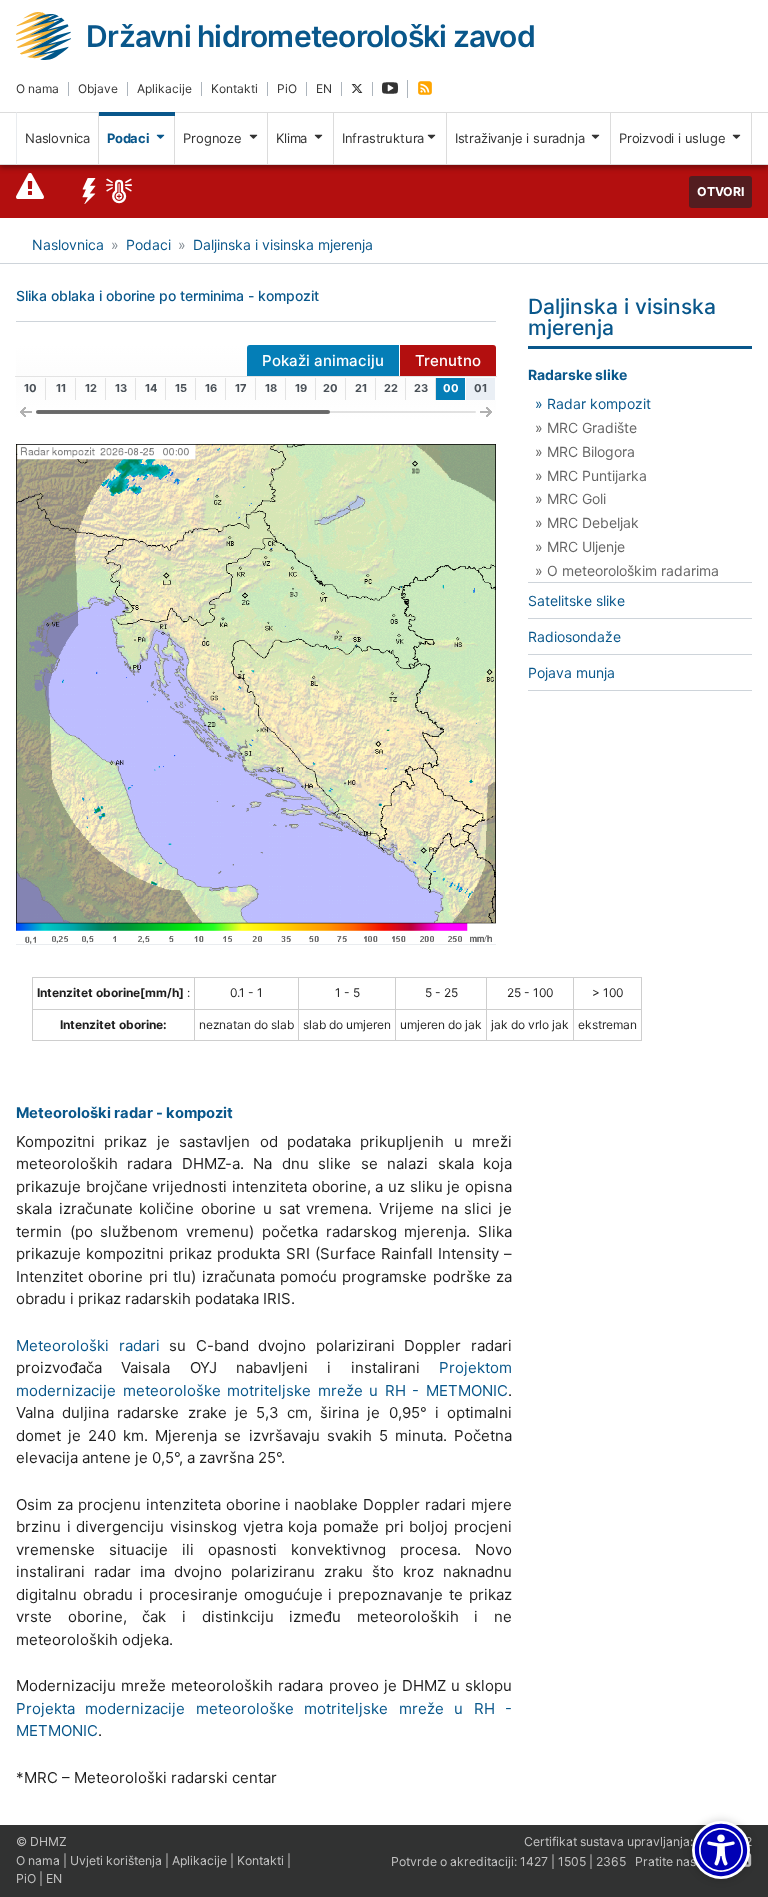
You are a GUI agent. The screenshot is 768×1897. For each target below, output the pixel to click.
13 (121, 388)
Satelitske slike (576, 600)
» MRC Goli (570, 498)
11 (61, 388)
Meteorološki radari (88, 1345)
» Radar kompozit (593, 403)
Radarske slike (577, 374)
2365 (611, 1861)
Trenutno (448, 360)
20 (330, 388)
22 (391, 388)
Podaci (130, 138)
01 (480, 388)
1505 (572, 1861)
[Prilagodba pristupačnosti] (721, 1850)
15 (181, 388)
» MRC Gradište (586, 427)
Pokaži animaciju (323, 360)
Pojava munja (571, 672)
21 (361, 388)
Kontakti (234, 88)
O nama (37, 88)
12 (91, 388)
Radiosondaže (574, 636)
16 (211, 388)
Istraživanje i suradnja (521, 138)
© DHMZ (41, 1841)
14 (151, 388)
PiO (287, 88)
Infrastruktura (383, 138)
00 (451, 388)
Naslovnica (57, 138)
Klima (293, 138)
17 (241, 388)
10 (30, 388)
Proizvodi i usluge (674, 138)
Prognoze (214, 138)
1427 (534, 1861)
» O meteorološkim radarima (627, 570)
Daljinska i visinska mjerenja (283, 244)
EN (324, 88)
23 (421, 388)
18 (271, 388)
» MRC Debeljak (587, 522)
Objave (98, 88)
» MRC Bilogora (585, 451)
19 (301, 388)
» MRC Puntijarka (591, 475)
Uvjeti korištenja (116, 1860)
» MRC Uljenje (580, 546)
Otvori (720, 191)
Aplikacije (164, 88)
